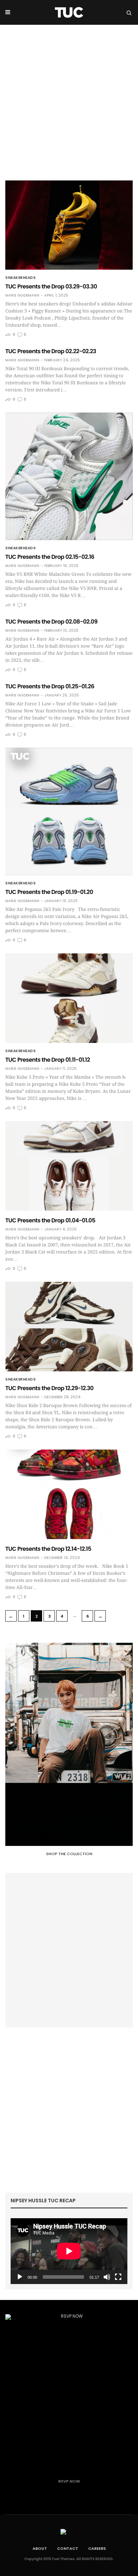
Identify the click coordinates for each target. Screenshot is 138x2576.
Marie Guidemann (22, 296)
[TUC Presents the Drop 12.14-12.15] (69, 1494)
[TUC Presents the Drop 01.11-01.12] (69, 998)
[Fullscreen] (118, 2277)
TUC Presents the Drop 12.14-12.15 (48, 1549)
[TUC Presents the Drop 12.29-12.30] (69, 1327)
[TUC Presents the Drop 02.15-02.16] (69, 476)
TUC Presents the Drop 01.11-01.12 (48, 1060)
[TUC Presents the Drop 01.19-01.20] (69, 811)
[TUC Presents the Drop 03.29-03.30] (69, 225)
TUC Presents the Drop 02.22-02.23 (51, 351)
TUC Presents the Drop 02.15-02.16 (50, 557)
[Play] (20, 2277)
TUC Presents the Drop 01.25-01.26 (50, 686)
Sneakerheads (21, 278)
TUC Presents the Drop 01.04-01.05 (50, 1220)
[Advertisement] (69, 97)
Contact (68, 2548)
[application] (69, 2251)
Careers (97, 2548)
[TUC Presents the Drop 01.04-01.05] (69, 1166)
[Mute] (107, 2277)
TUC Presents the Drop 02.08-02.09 (51, 622)
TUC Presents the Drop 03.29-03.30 (51, 286)
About (40, 2548)
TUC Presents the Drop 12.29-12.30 (49, 1388)
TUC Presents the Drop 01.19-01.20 (49, 892)
